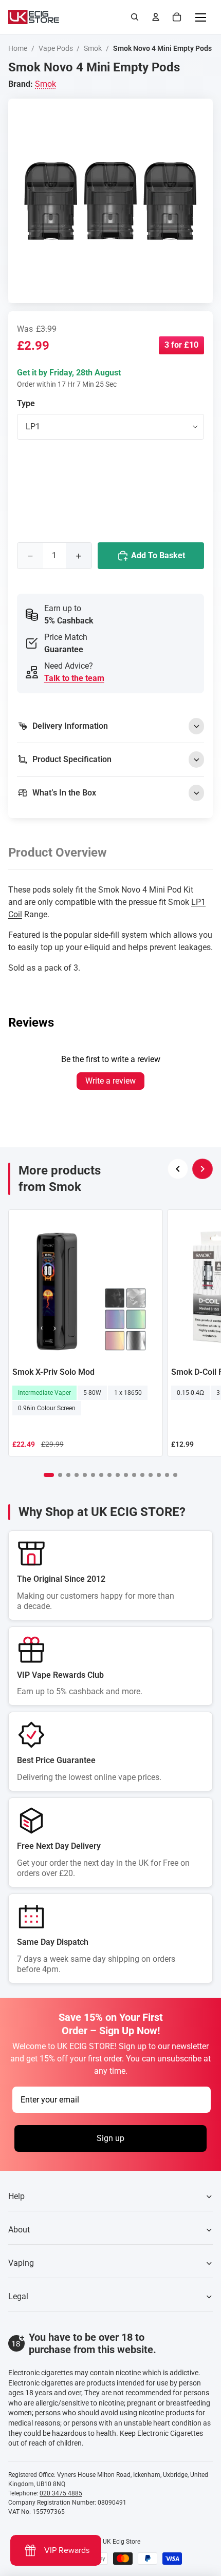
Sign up (110, 2138)
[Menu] (200, 17)
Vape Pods (56, 48)
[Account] (156, 17)
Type (26, 403)
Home (18, 48)
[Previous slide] (178, 1169)
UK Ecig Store (122, 2542)
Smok (93, 48)
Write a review (110, 1081)
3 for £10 (181, 345)
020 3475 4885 (61, 2493)
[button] (49, 1475)
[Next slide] (202, 1169)
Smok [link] (45, 84)
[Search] (135, 17)
